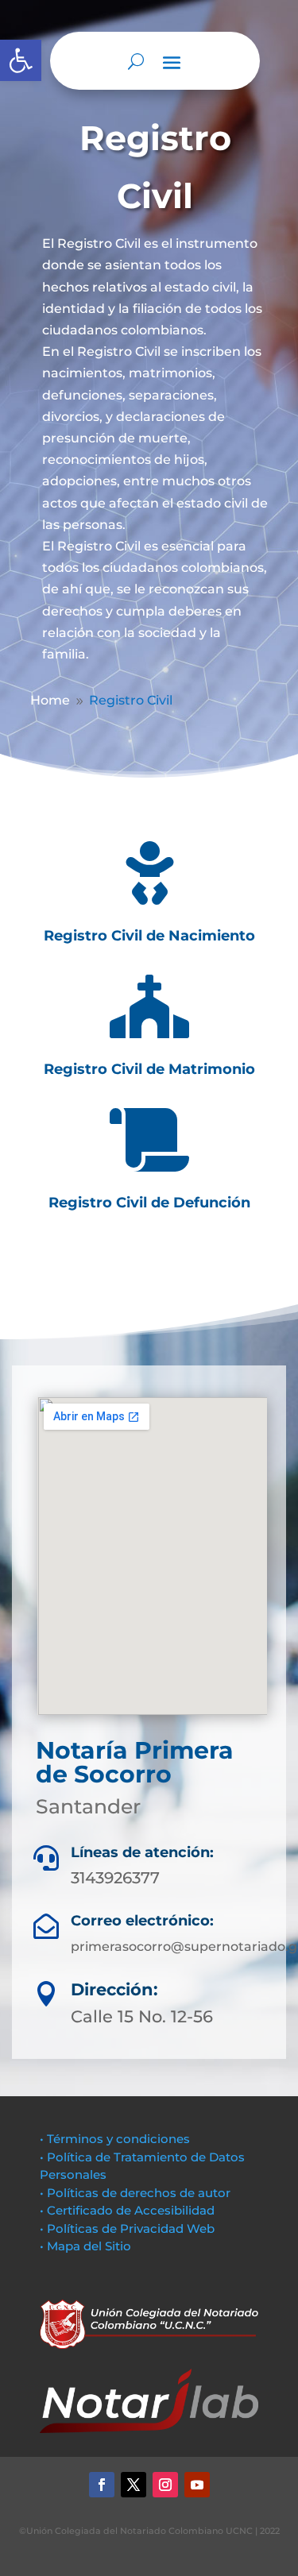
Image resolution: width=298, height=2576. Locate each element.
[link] (50, 700)
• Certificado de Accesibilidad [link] (127, 2210)
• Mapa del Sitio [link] (87, 2246)
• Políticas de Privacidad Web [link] (127, 2228)
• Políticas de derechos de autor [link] (135, 2193)
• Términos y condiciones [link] (115, 2139)
